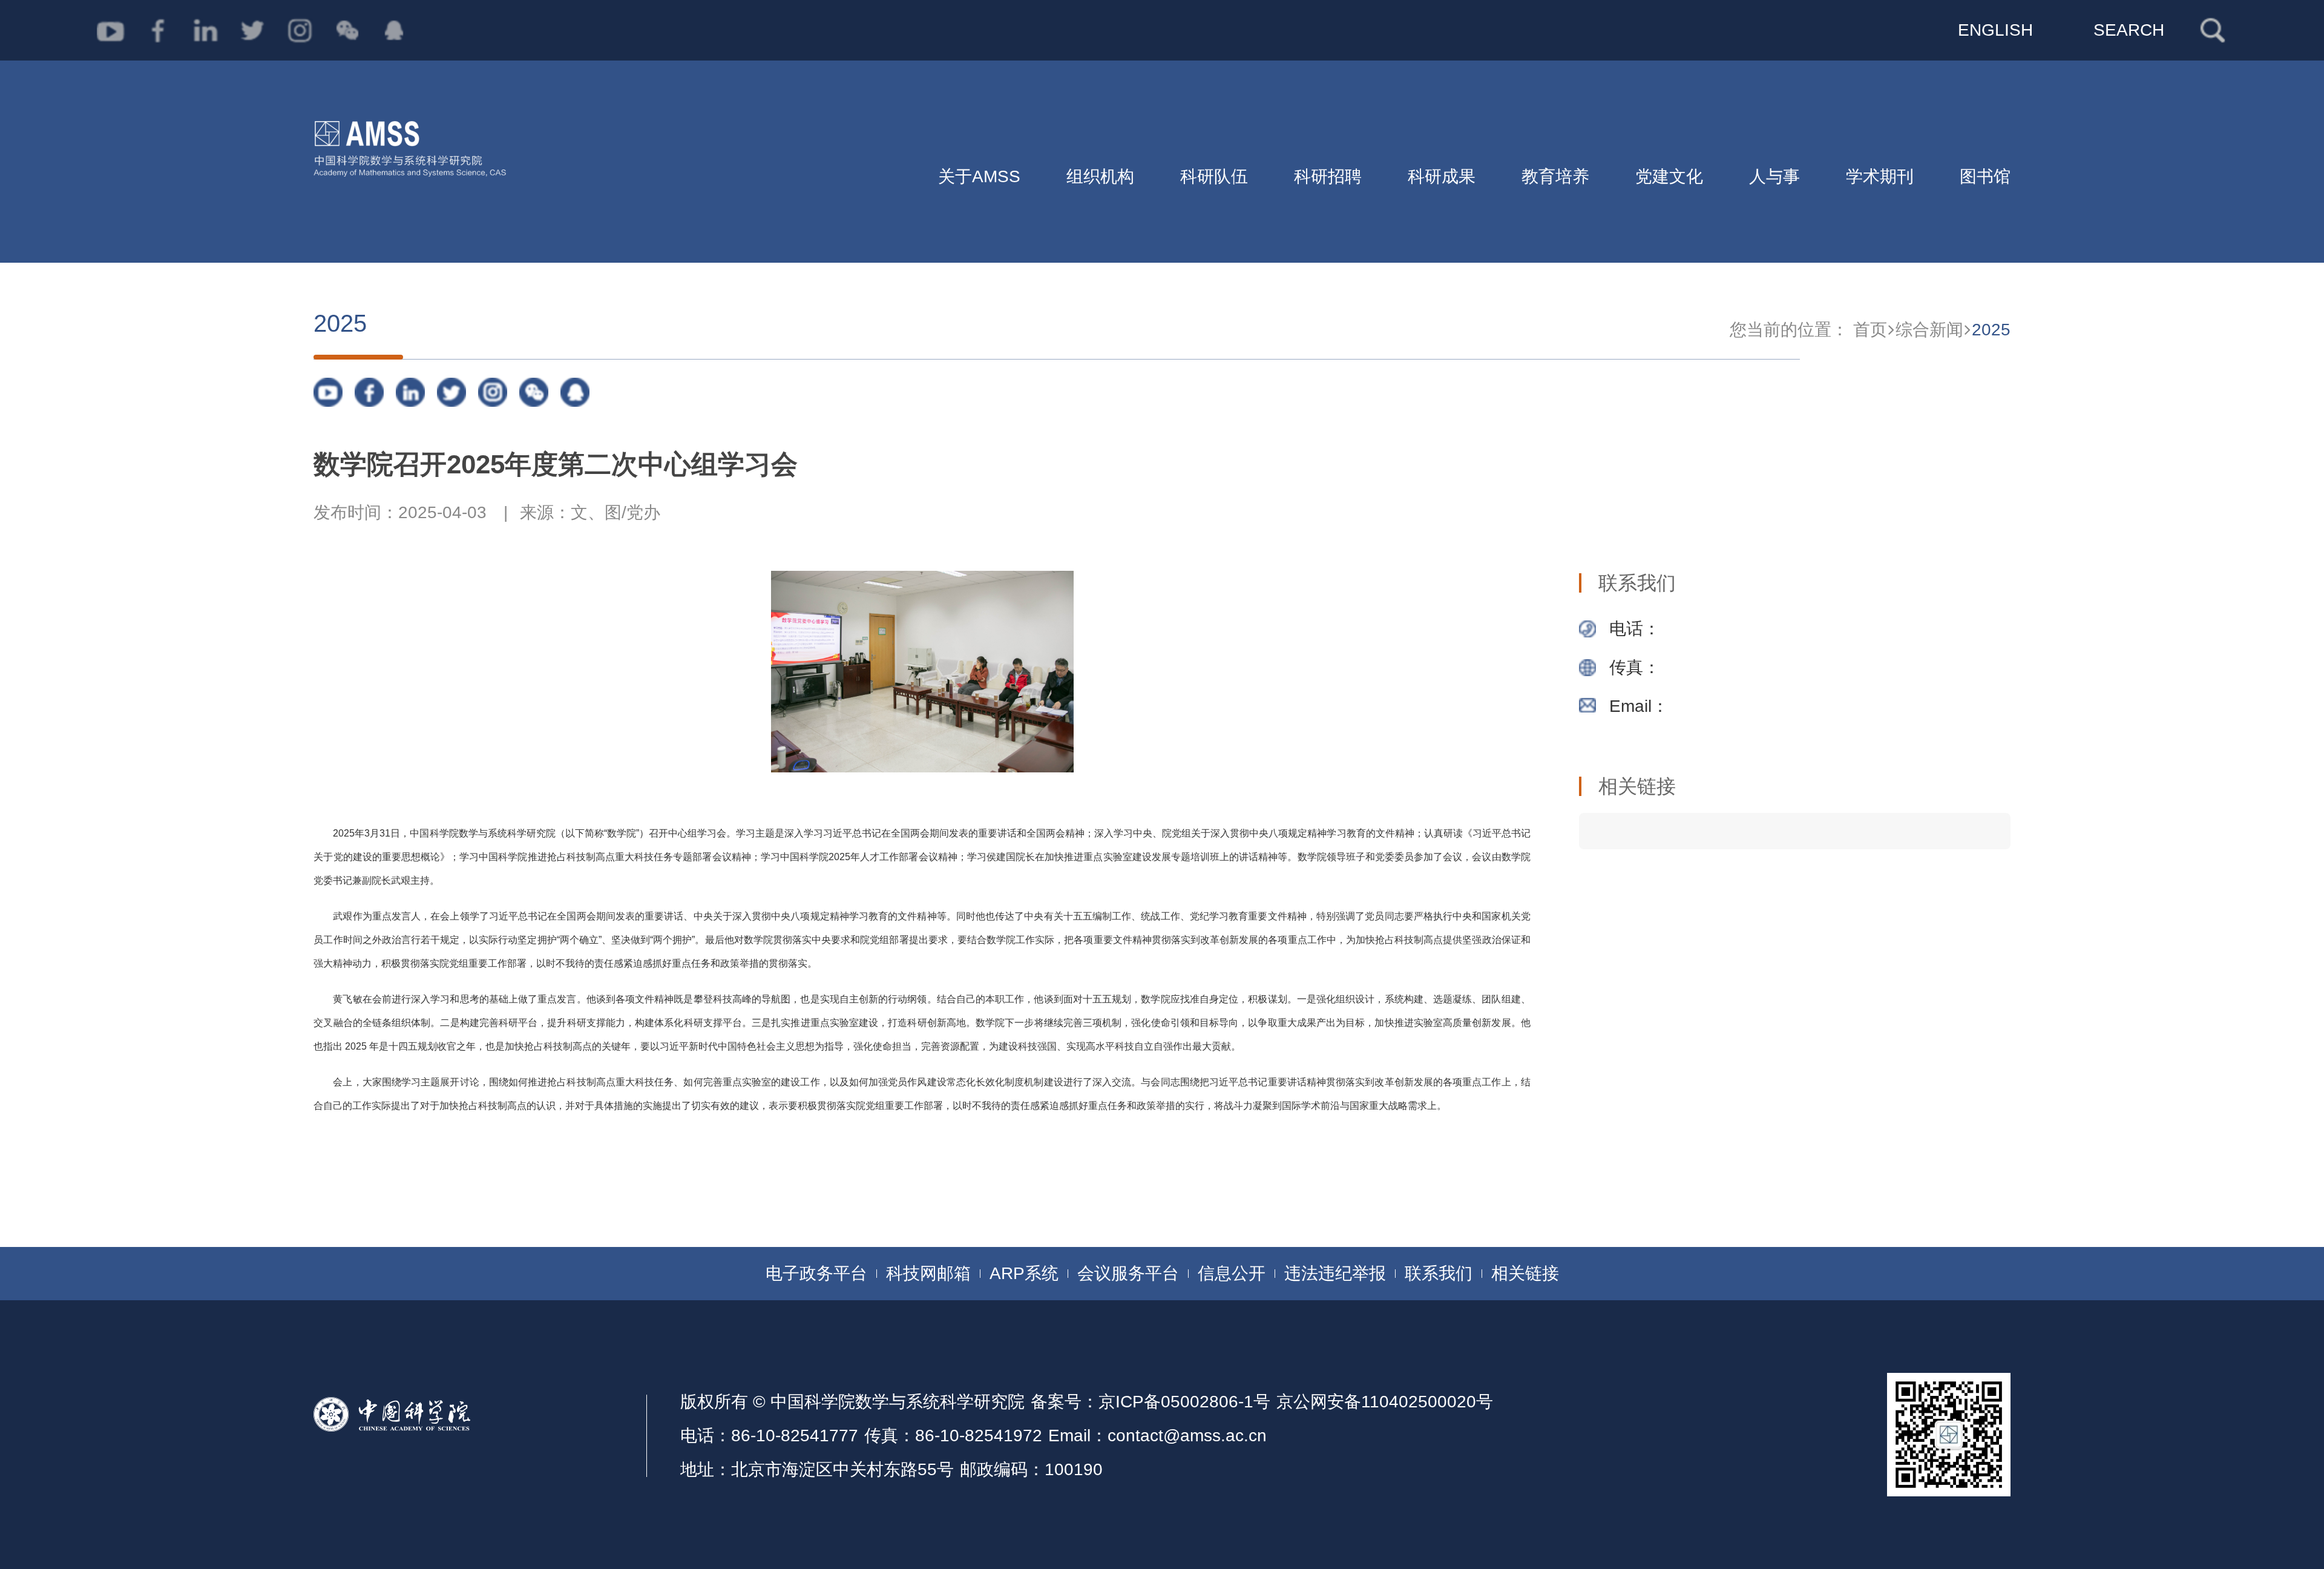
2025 (1991, 330)
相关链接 (1525, 1273)
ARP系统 (1024, 1273)
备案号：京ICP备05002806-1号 (1151, 1402)
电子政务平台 (816, 1273)
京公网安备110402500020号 (1385, 1402)
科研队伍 (1214, 176)
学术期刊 (1880, 176)
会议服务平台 (1128, 1273)
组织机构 (1100, 176)
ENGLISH (1995, 30)
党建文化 (1669, 176)
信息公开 (1232, 1273)
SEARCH (2129, 30)
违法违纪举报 (1335, 1273)
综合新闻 (1929, 330)
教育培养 (1555, 176)
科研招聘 (1328, 176)
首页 (1870, 330)
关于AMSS (979, 176)
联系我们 (1439, 1273)
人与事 (1774, 176)
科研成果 (1442, 176)
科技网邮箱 (928, 1273)
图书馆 (1985, 176)
